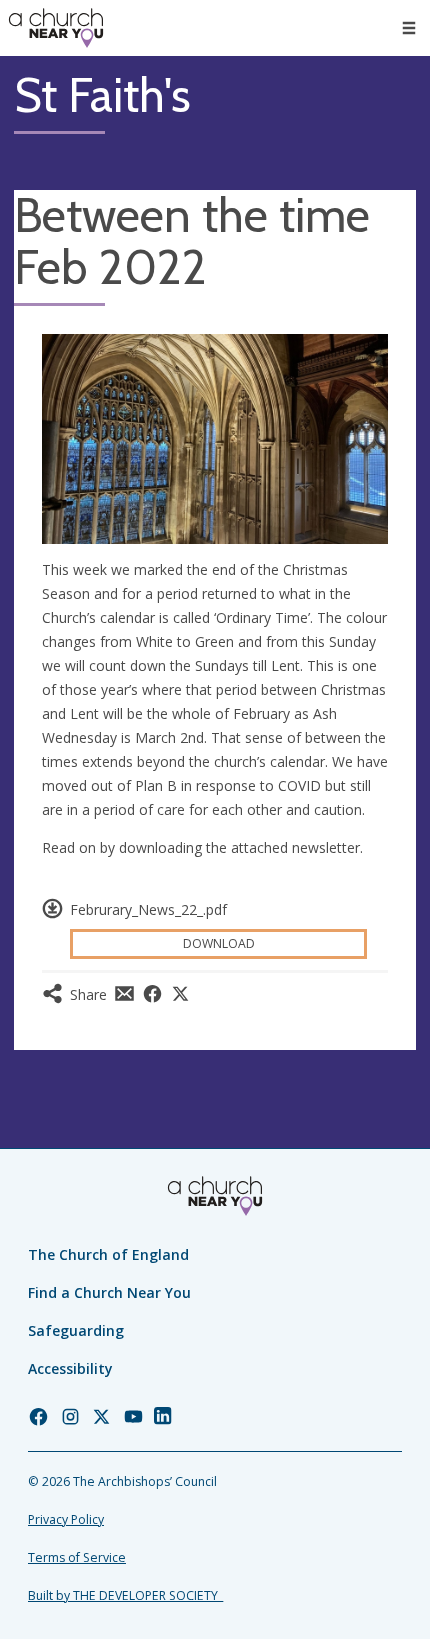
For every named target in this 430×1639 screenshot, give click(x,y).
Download (219, 943)
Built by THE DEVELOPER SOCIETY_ (125, 1595)
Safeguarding (76, 1330)
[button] (409, 28)
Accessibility (70, 1368)
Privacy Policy (66, 1519)
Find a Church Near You (109, 1292)
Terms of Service (77, 1557)
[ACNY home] (56, 28)
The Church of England (108, 1254)
